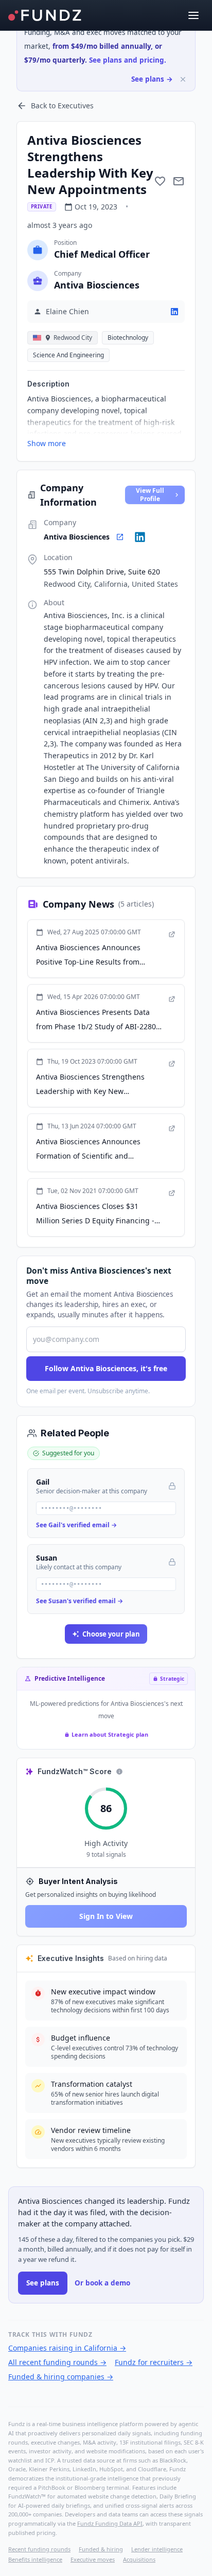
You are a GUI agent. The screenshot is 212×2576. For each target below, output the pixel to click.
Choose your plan (111, 1634)
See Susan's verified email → (79, 1601)
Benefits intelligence (35, 2559)
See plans (43, 2283)
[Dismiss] (183, 79)
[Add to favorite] (160, 181)
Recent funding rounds (39, 2549)
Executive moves (93, 2559)
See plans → (152, 79)
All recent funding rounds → (57, 2362)
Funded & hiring (101, 2549)
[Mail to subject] (179, 181)
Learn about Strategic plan (110, 1734)
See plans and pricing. (128, 60)
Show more (47, 443)
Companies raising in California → (67, 2348)
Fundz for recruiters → (154, 2362)
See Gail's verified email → (76, 1525)
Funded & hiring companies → (61, 2377)
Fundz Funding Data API (110, 2523)
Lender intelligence (157, 2549)
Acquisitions (139, 2559)
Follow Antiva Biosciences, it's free (106, 1368)
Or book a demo (102, 2283)
